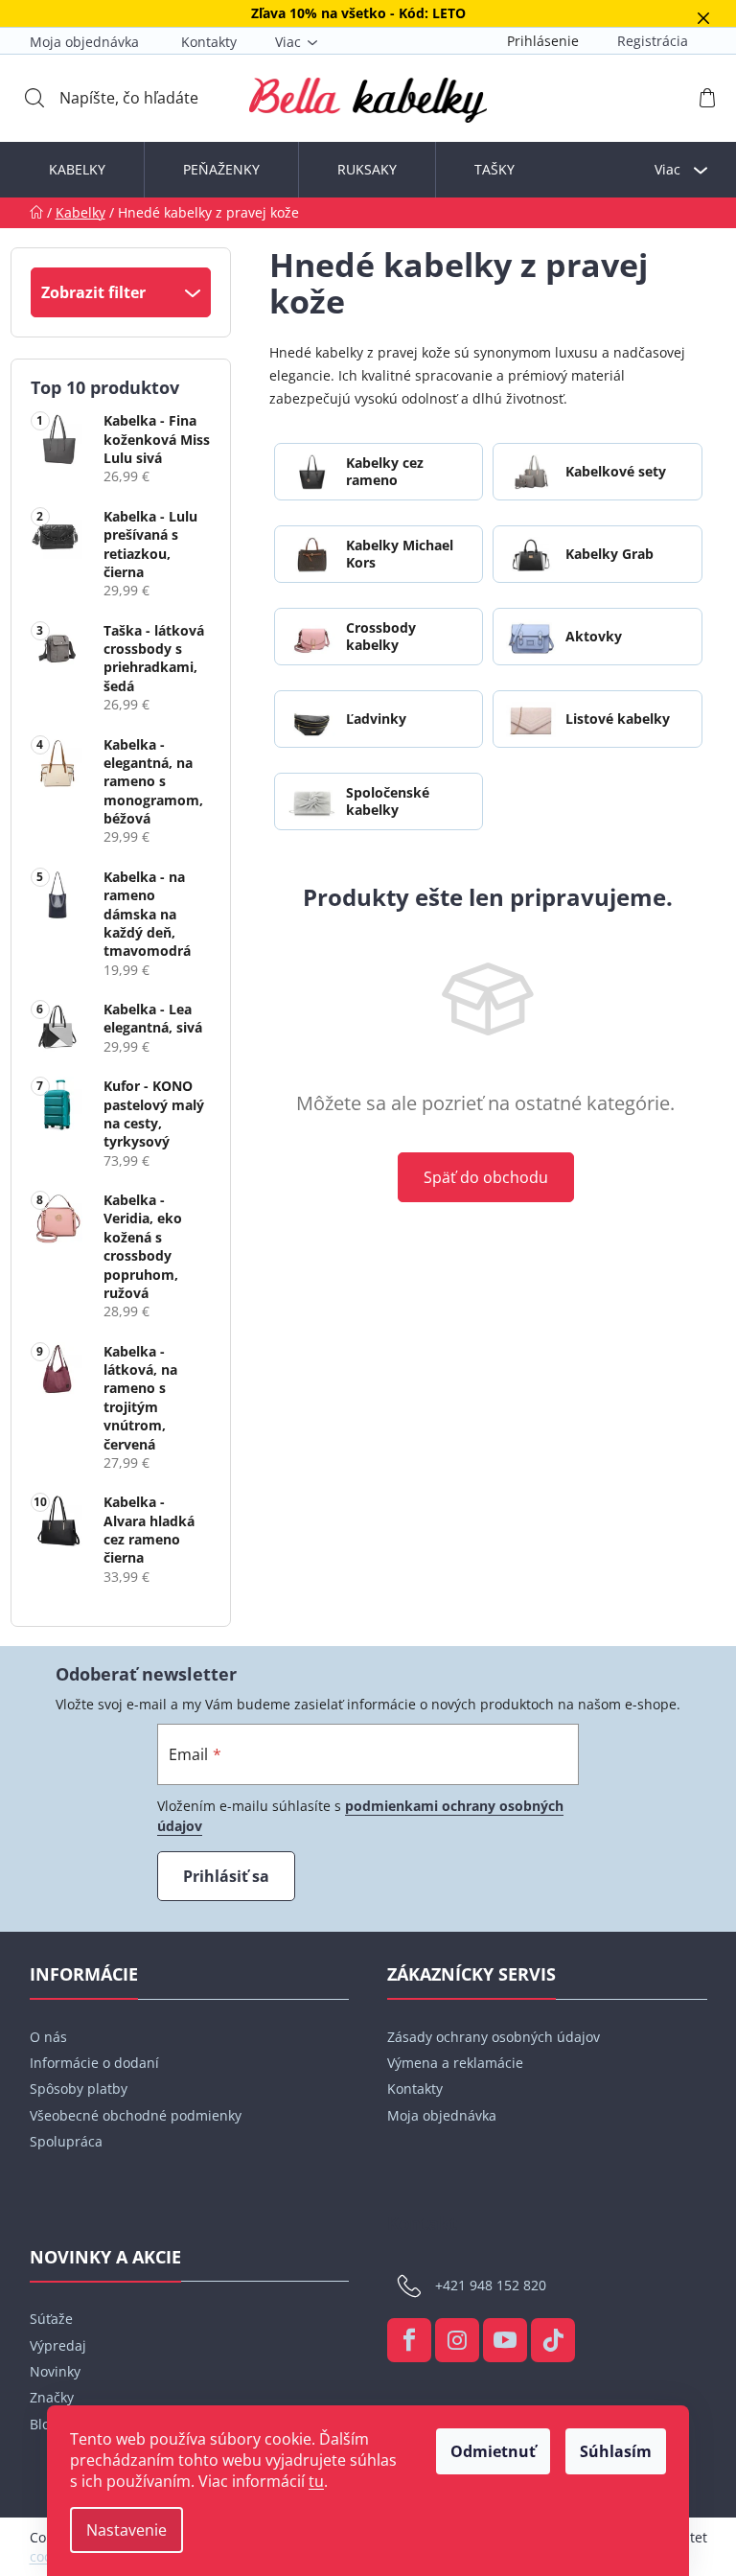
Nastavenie (126, 2530)
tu (316, 2481)
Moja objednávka (84, 42)
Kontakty (209, 42)
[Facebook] (409, 2340)
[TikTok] (553, 2340)
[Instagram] (457, 2340)
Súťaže (51, 2319)
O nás (48, 2037)
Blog (44, 2424)
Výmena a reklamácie (455, 2063)
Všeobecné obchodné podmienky (136, 2115)
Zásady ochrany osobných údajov (494, 2037)
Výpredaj (58, 2345)
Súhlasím (616, 2451)
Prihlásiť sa (226, 1876)
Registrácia (653, 41)
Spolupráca (66, 2141)
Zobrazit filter (93, 292)
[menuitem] (77, 170)
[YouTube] (505, 2340)
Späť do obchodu (486, 1177)
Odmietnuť (493, 2451)
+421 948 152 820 (491, 2285)
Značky (52, 2397)
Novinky (55, 2371)
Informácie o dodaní (94, 2063)
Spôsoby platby (79, 2089)
